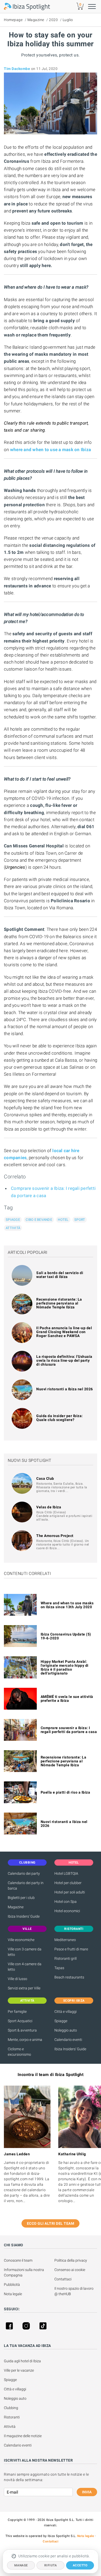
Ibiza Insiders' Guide (24, 1916)
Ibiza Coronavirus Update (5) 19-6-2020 (66, 1636)
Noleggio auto (66, 2030)
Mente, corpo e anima (25, 2040)
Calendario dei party (24, 1873)
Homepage (13, 20)
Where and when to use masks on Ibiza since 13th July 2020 (67, 1605)
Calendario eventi (68, 2040)
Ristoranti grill (66, 1958)
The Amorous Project (55, 1536)
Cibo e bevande (39, 1220)
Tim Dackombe (17, 69)
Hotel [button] (74, 1863)
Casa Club (45, 1478)
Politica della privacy (71, 2260)
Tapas (59, 1968)
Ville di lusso (17, 1979)
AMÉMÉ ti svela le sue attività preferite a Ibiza (67, 1699)
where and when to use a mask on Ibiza (51, 450)
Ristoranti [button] (74, 1929)
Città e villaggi (66, 2012)
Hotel (63, 1220)
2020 (53, 20)
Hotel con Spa (66, 1902)
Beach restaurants (69, 1977)
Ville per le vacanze (19, 2370)
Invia (87, 2492)
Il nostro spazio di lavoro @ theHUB (74, 2291)
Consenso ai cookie (70, 2270)
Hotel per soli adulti (70, 1892)
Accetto (80, 2565)
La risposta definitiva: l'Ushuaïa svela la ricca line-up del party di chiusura (64, 1360)
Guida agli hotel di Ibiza (22, 2361)
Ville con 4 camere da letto (25, 1967)
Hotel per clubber (68, 1883)
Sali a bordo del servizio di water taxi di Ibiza (60, 1275)
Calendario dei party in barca (26, 1886)
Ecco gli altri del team (51, 2223)
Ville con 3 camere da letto (25, 1952)
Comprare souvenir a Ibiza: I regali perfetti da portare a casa (69, 1730)
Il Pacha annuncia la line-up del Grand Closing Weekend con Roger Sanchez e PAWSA (64, 1332)
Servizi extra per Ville (24, 1988)
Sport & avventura (22, 2030)
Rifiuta (51, 2565)
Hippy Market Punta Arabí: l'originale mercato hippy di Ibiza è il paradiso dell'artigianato (65, 1667)
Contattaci (63, 2279)
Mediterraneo (65, 1940)
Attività (13, 1228)
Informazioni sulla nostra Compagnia (24, 2272)
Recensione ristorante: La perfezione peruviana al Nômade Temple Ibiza (59, 1303)
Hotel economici (67, 1911)
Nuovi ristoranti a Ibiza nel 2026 (65, 1389)
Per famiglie (17, 2012)
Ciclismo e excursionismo (19, 2052)
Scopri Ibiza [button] (74, 2001)
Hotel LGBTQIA (66, 1873)
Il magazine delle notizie (23, 2436)
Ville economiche (21, 1940)
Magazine (36, 20)
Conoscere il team (18, 2260)
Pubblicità (12, 2285)
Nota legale (13, 2294)
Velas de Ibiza (49, 1507)
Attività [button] (27, 2001)
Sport (80, 1220)
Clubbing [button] (27, 1863)
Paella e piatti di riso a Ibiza (66, 1792)
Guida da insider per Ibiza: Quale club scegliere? (60, 1418)
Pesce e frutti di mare (71, 1949)
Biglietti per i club (21, 1898)
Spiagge (13, 1220)
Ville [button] (27, 1929)
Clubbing (11, 2408)
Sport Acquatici (20, 2021)
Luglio (68, 20)
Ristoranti (12, 2417)
